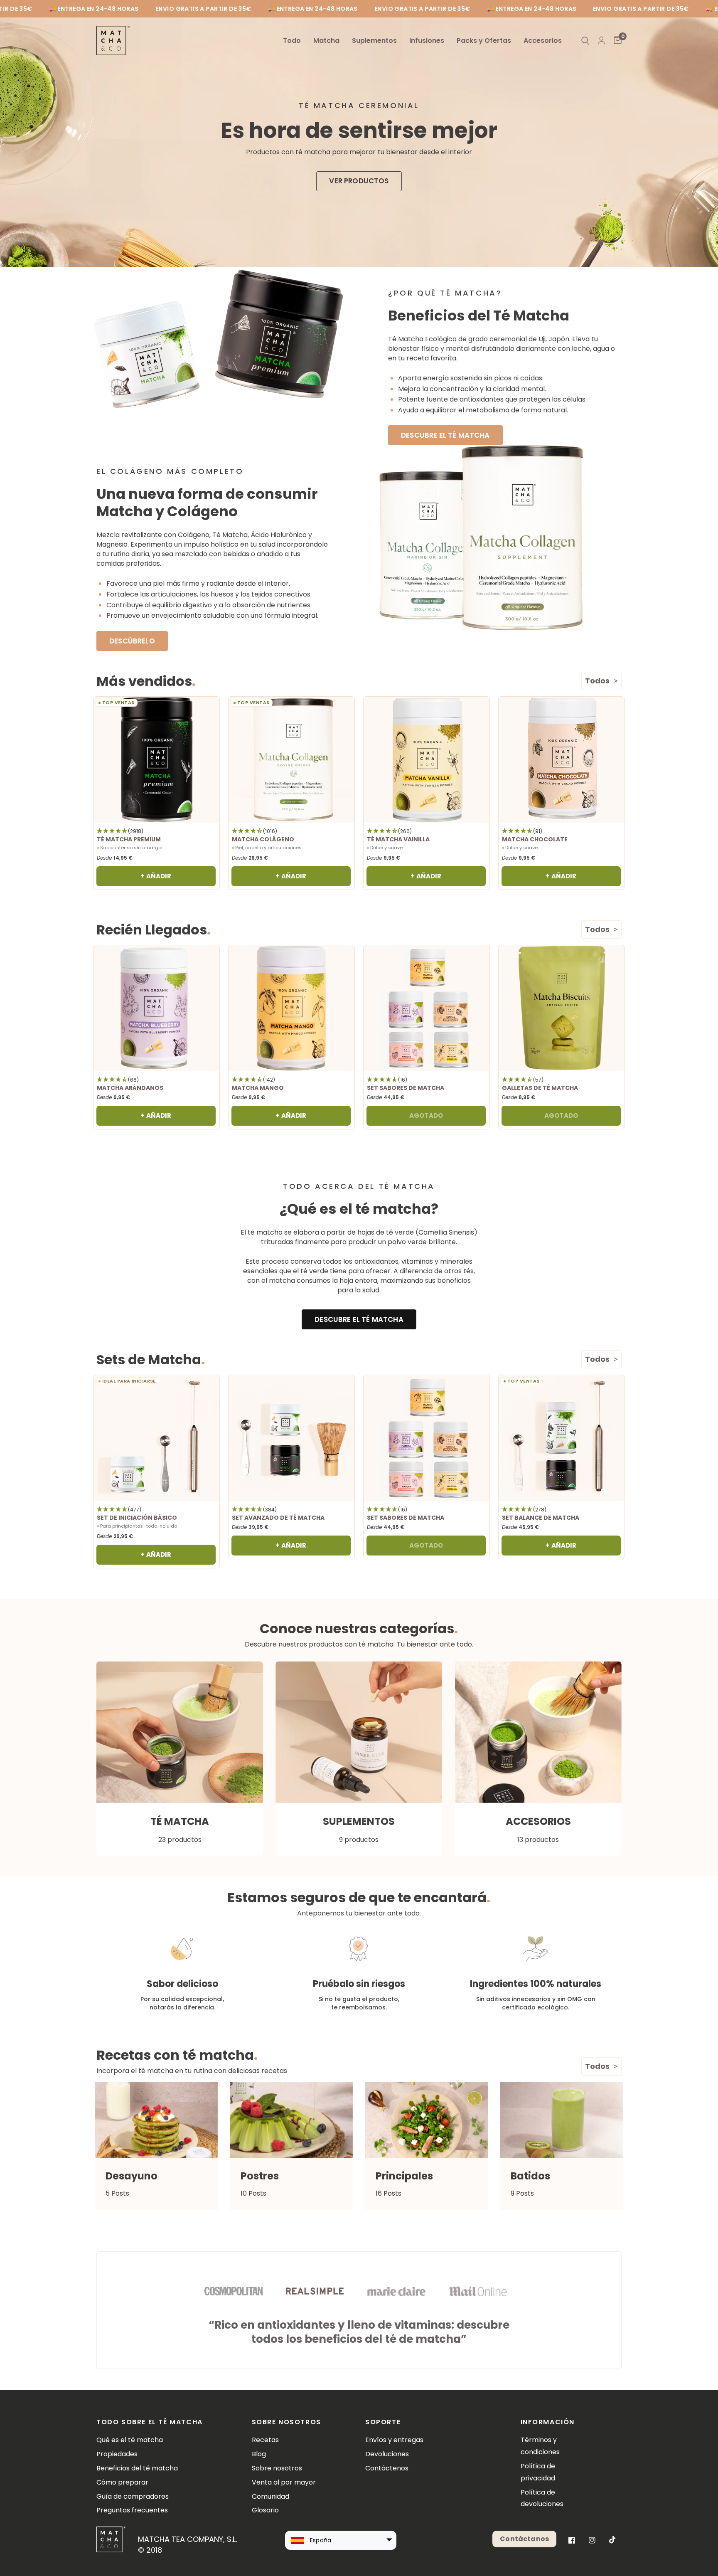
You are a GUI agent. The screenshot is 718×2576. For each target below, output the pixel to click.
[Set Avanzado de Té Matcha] (291, 1438)
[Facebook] (572, 2540)
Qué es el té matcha (130, 2440)
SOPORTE (383, 2422)
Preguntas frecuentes (132, 2510)
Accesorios (543, 41)
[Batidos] (562, 2120)
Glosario (265, 2510)
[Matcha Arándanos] (156, 1008)
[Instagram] (592, 2540)
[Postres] (291, 2120)
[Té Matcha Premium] (156, 760)
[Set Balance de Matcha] (562, 1438)
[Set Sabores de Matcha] (427, 1008)
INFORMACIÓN (548, 2422)
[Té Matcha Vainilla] (427, 760)
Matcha (326, 41)
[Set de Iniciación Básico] (156, 1438)
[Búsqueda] (585, 41)
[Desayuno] (156, 2120)
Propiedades (117, 2454)
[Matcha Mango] (291, 1008)
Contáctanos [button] (524, 2539)
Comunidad (270, 2496)
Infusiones (427, 41)
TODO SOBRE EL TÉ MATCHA (150, 2422)
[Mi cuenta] (601, 41)
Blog (259, 2454)
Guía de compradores (133, 2496)
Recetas (265, 2440)
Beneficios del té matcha (137, 2468)
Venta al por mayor (284, 2482)
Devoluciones (387, 2454)
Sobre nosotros (277, 2468)
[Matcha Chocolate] (562, 760)
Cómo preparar (122, 2482)
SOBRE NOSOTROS (286, 2422)
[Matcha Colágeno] (291, 760)
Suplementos (374, 41)
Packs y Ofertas (484, 41)
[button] (359, 181)
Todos (597, 681)
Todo (292, 41)
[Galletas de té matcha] (562, 1008)
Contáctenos (387, 2468)
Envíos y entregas (394, 2440)
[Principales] (427, 2120)
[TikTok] (612, 2540)
